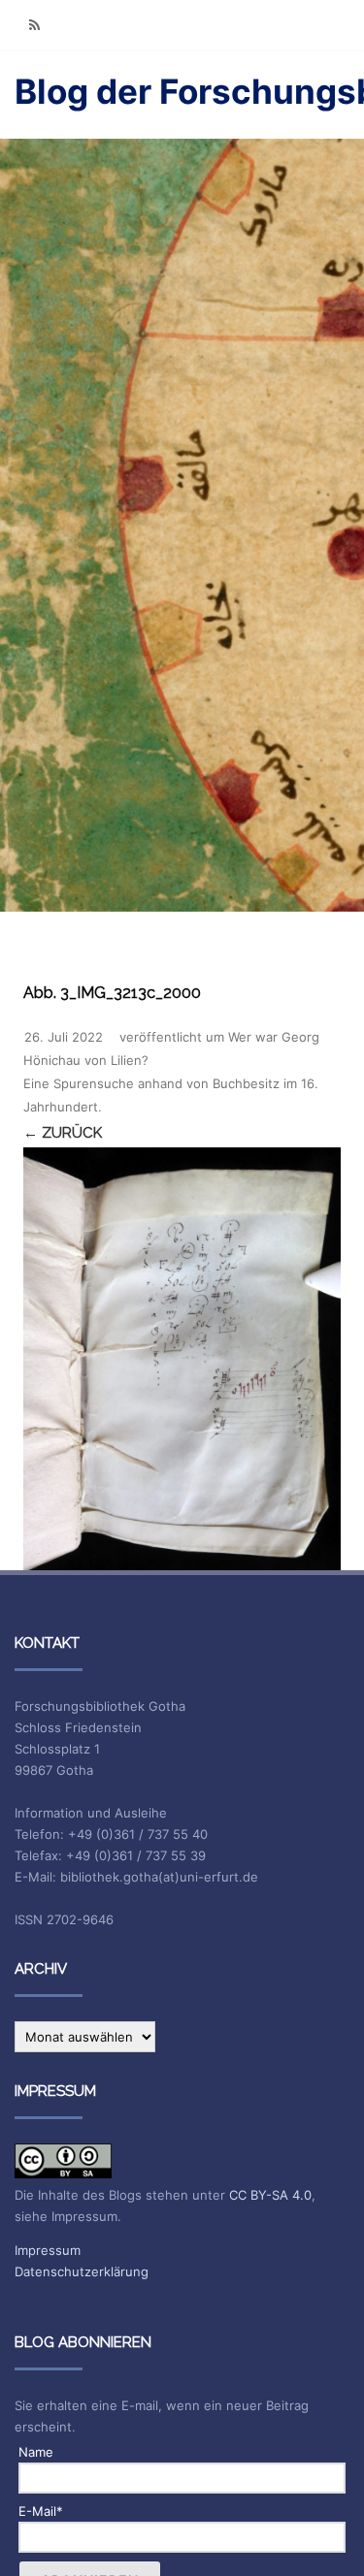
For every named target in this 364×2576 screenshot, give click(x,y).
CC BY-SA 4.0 (270, 2195)
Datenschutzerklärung (82, 2271)
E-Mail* (41, 2511)
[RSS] (34, 25)
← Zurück (63, 1133)
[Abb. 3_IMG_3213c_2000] (182, 1359)
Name (36, 2452)
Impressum (48, 2250)
